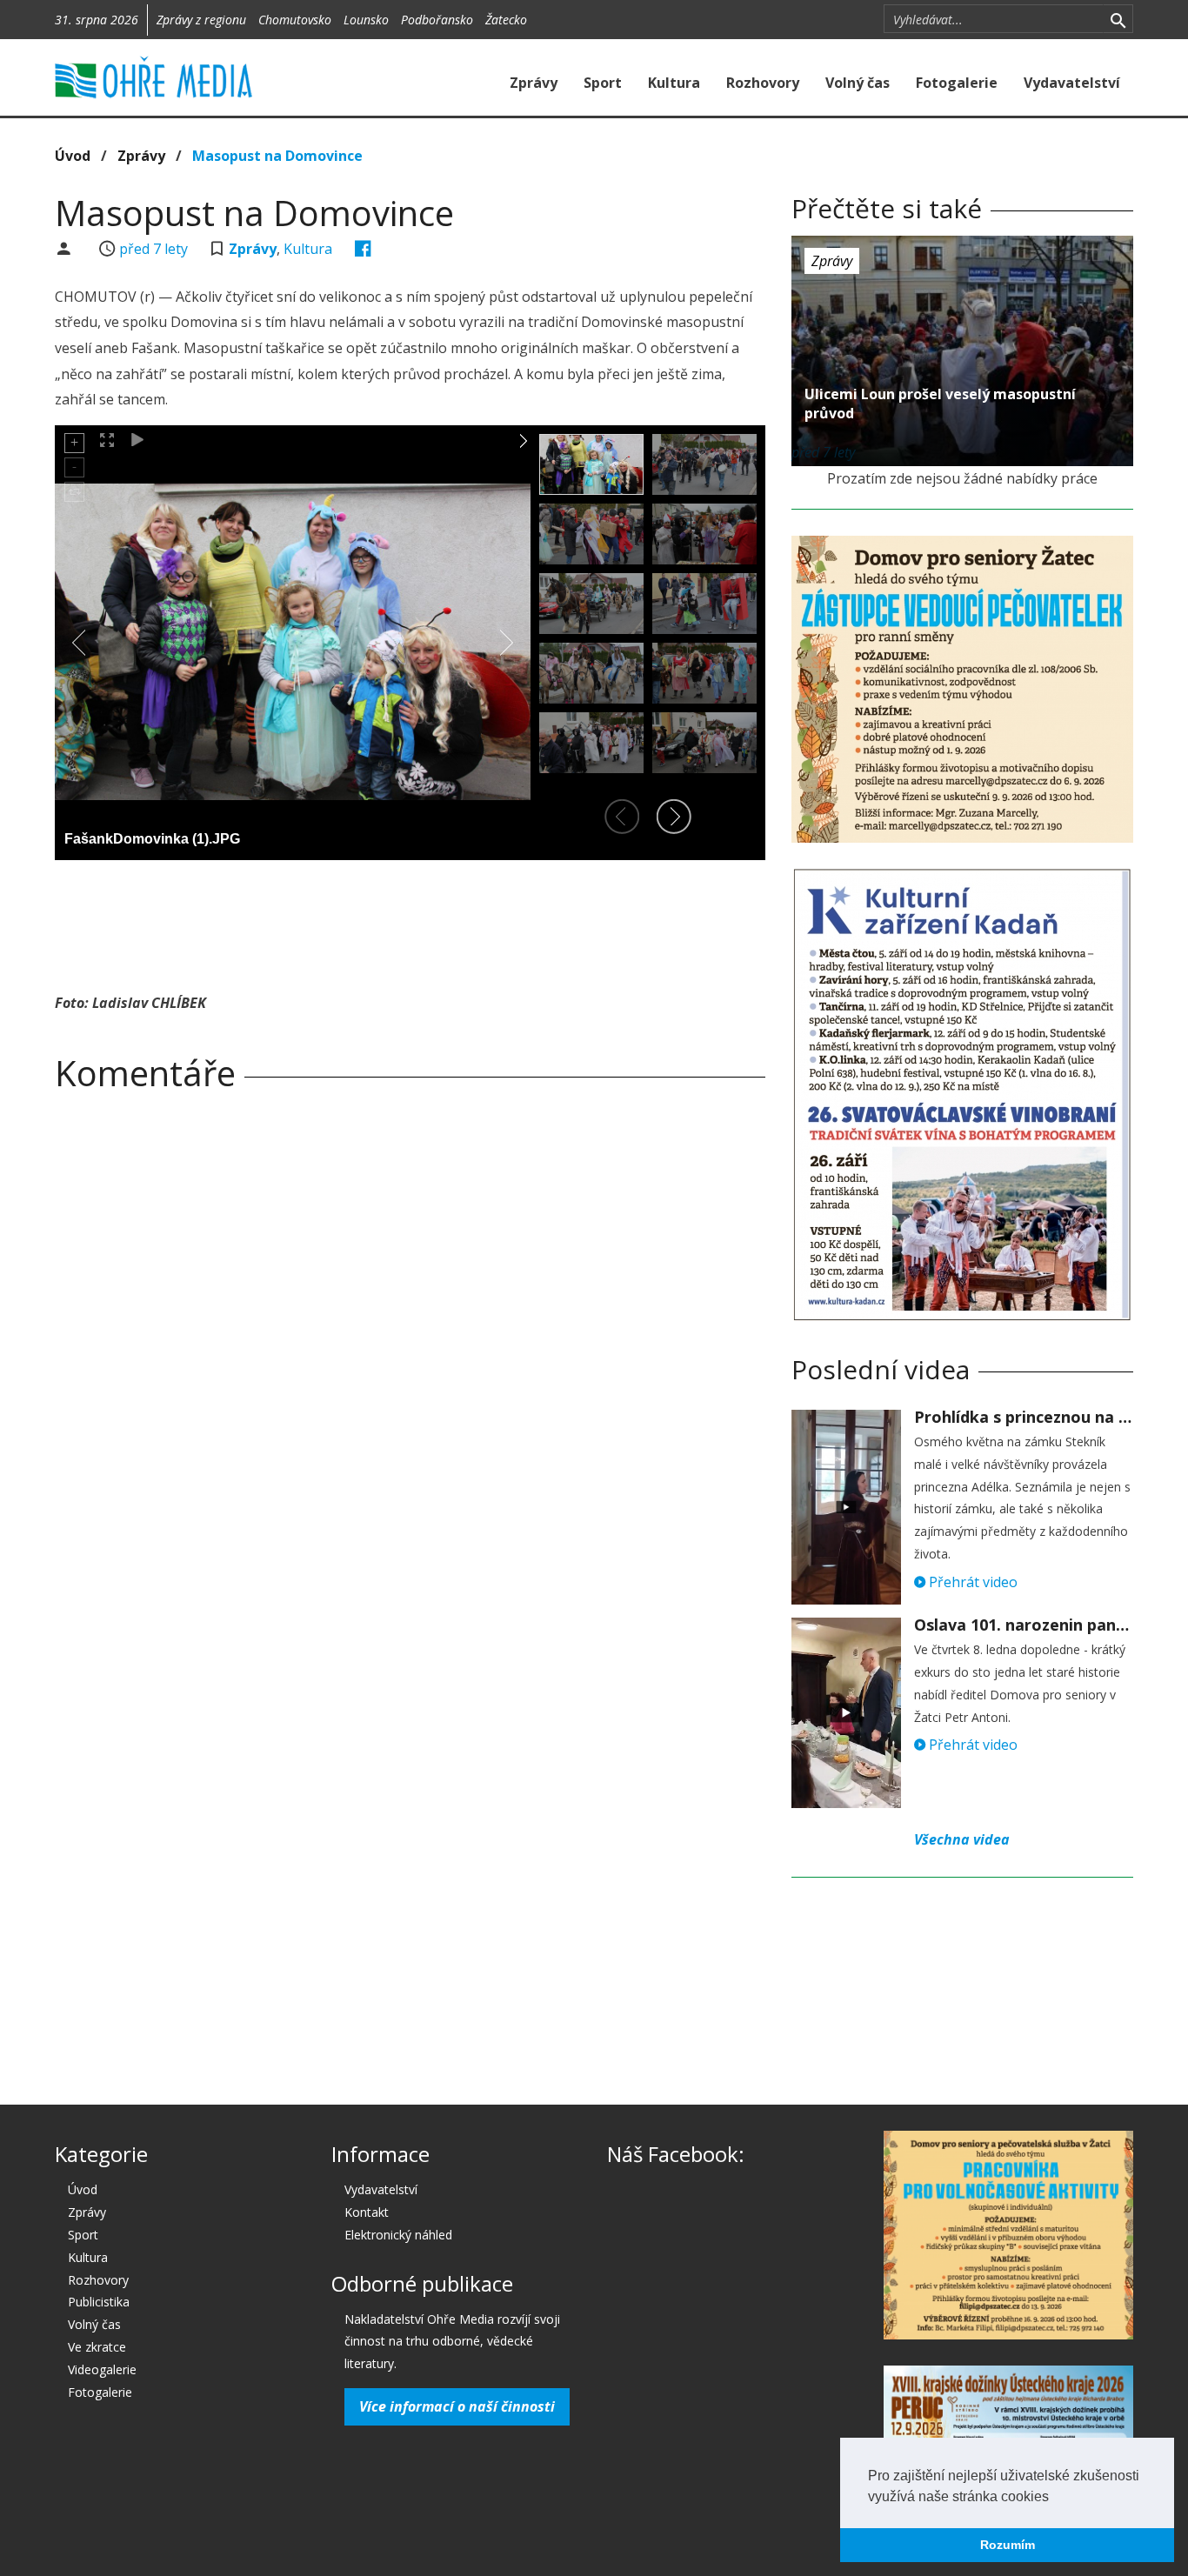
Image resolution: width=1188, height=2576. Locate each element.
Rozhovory (763, 83)
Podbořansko (437, 20)
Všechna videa (962, 1839)
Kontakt (367, 2212)
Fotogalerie (957, 83)
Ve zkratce (97, 2347)
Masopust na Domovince (277, 156)
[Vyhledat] (1118, 19)
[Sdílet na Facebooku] (363, 249)
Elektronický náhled (398, 2235)
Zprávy (534, 83)
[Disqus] (410, 1348)
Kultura (674, 83)
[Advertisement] (410, 921)
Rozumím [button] (1008, 2545)
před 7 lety (154, 249)
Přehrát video (971, 1582)
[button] (1055, 2498)
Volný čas (858, 83)
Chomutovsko (295, 20)
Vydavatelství (1072, 83)
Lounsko (366, 20)
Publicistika (99, 2302)
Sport (603, 83)
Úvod (73, 156)
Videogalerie (102, 2369)
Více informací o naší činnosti (457, 2406)
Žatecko (506, 20)
